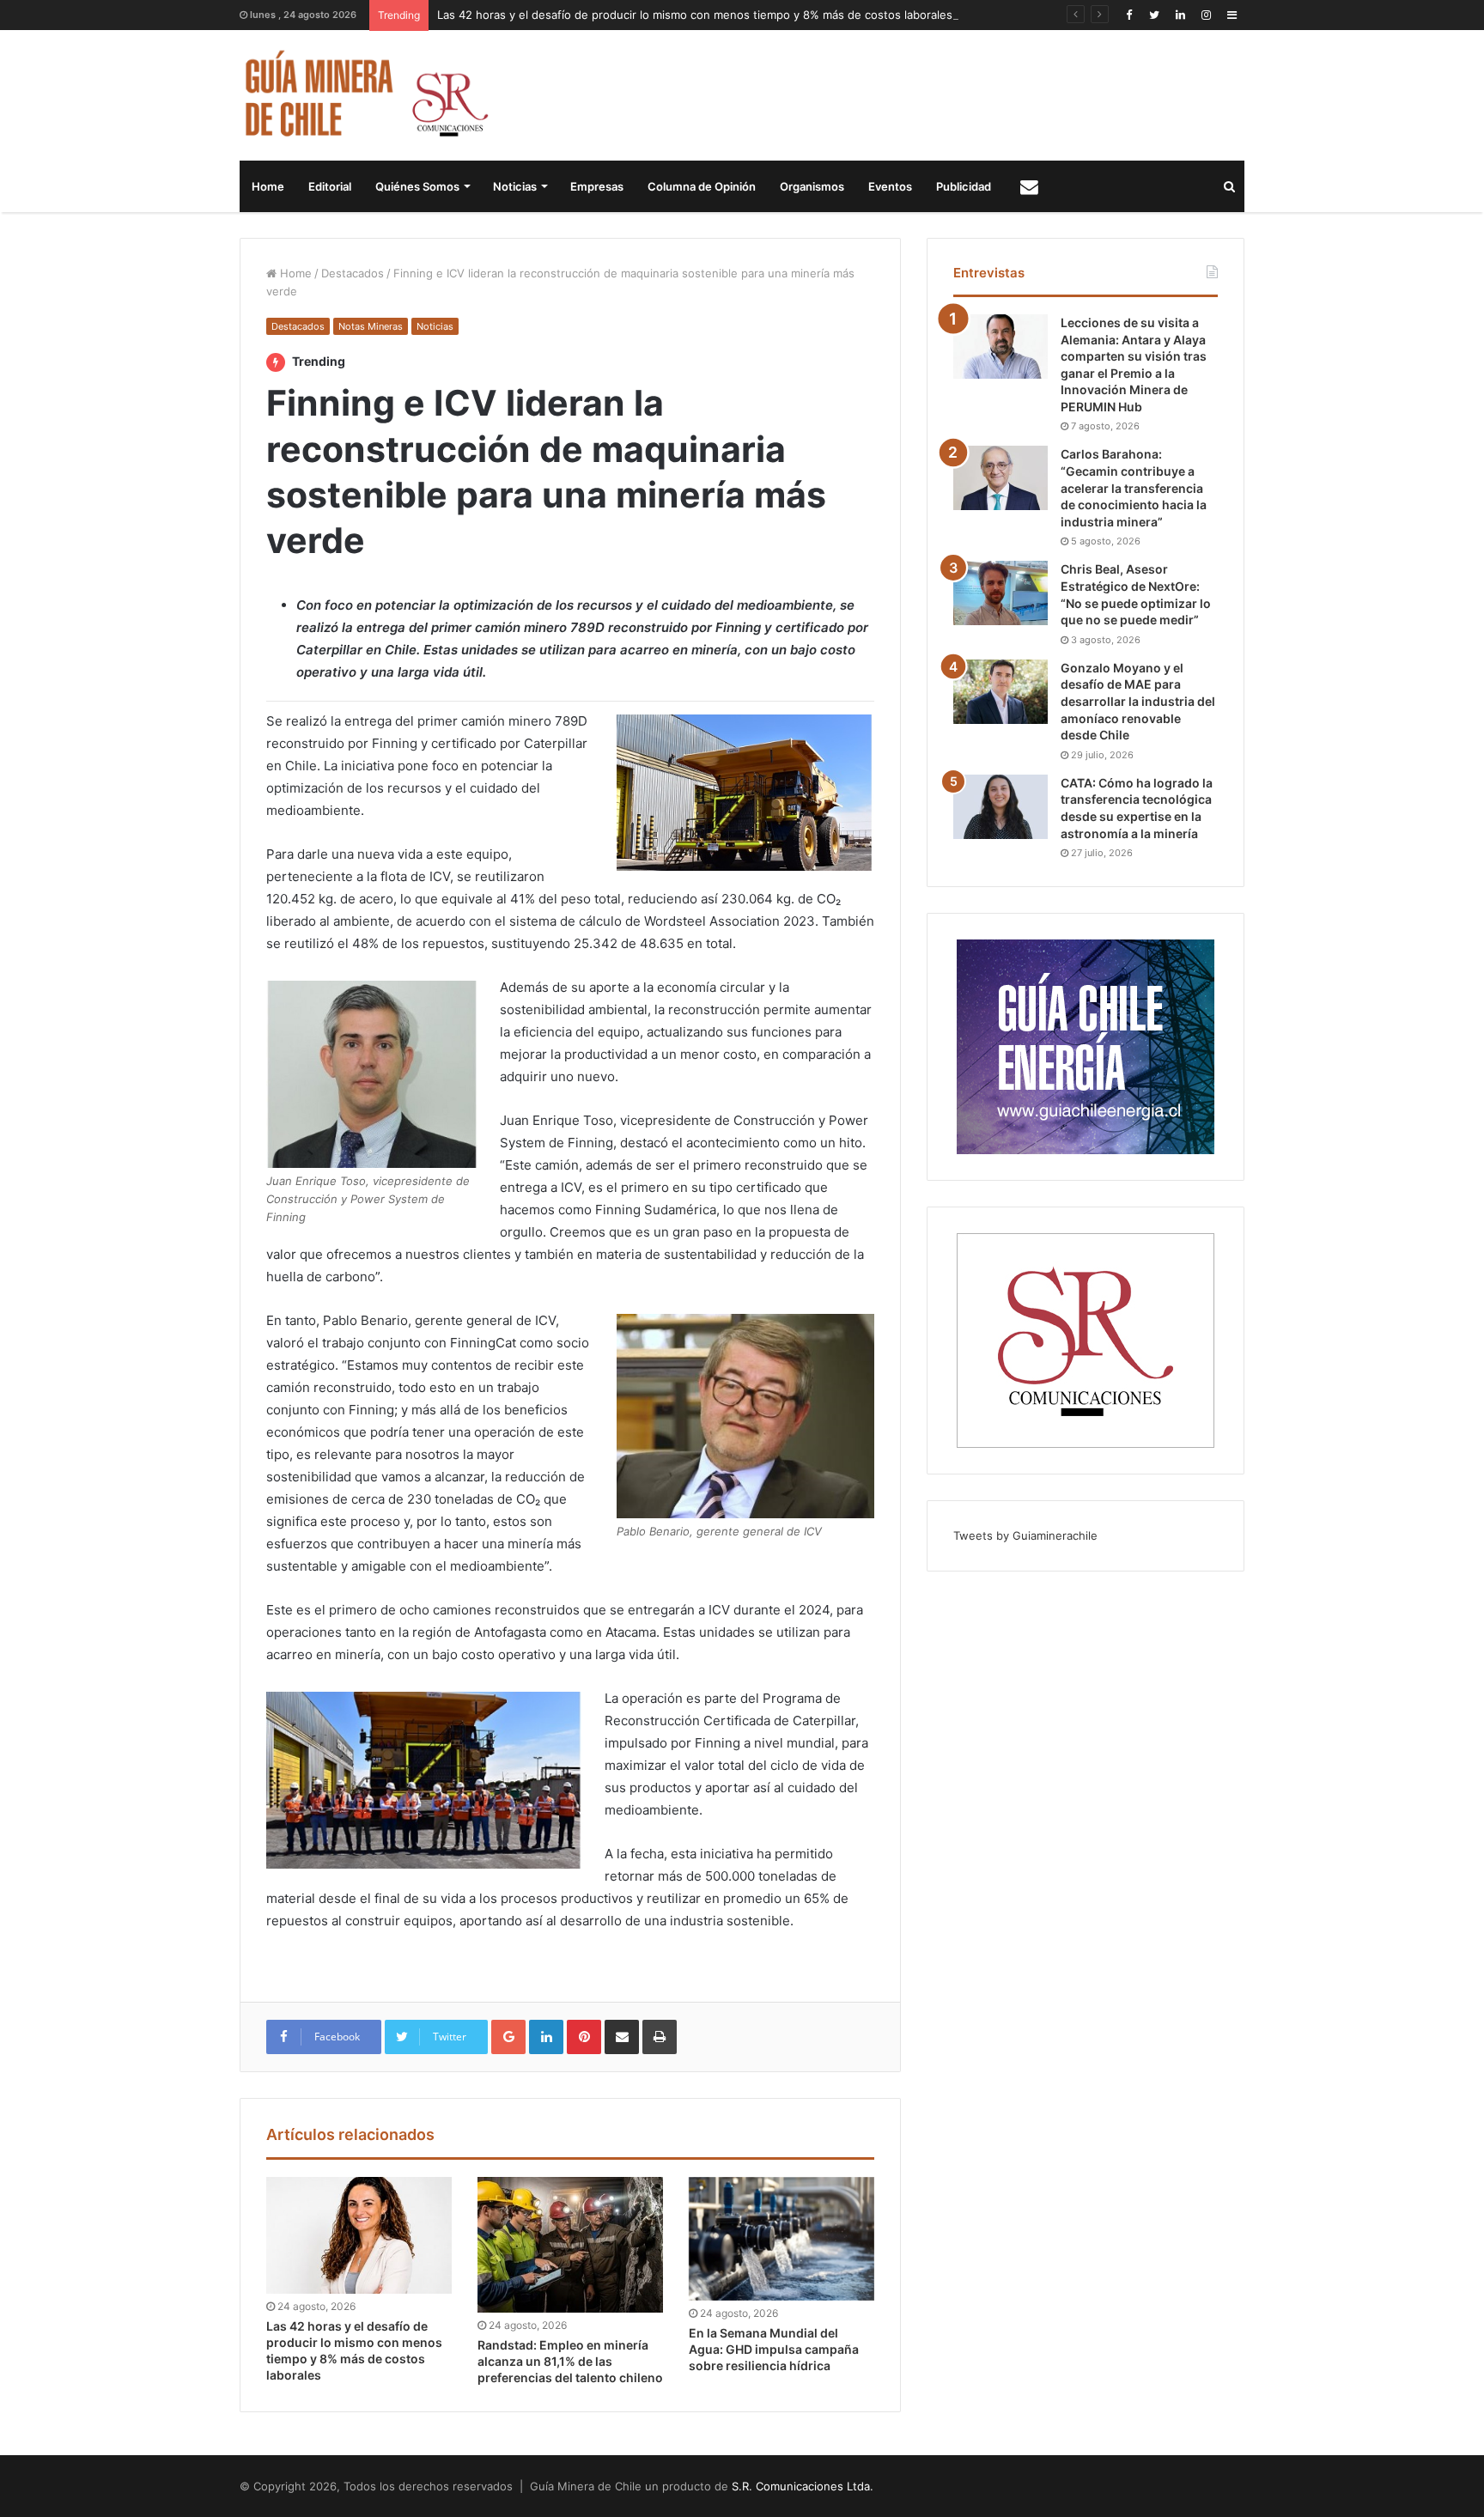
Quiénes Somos (417, 186)
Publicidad (964, 186)
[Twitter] (1154, 15)
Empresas (597, 186)
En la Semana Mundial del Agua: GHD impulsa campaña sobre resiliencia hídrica (774, 2349)
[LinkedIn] (1180, 15)
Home (268, 186)
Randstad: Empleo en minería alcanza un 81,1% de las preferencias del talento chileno (570, 2361)
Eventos (890, 186)
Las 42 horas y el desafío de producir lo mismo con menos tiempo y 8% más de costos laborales (695, 15)
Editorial (330, 186)
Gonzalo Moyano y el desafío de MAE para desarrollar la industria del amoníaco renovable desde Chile (1138, 701)
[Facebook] (1128, 15)
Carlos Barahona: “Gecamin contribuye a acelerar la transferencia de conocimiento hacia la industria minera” (1134, 487)
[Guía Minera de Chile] (365, 95)
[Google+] (508, 2037)
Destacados (353, 273)
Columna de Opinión (702, 186)
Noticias (515, 186)
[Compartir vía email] (622, 2037)
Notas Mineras (371, 326)
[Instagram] (1206, 15)
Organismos (812, 186)
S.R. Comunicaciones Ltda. (803, 2486)
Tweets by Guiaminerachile (1025, 1535)
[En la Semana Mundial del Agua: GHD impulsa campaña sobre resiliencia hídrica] (782, 2239)
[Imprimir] (660, 2037)
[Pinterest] (584, 2037)
